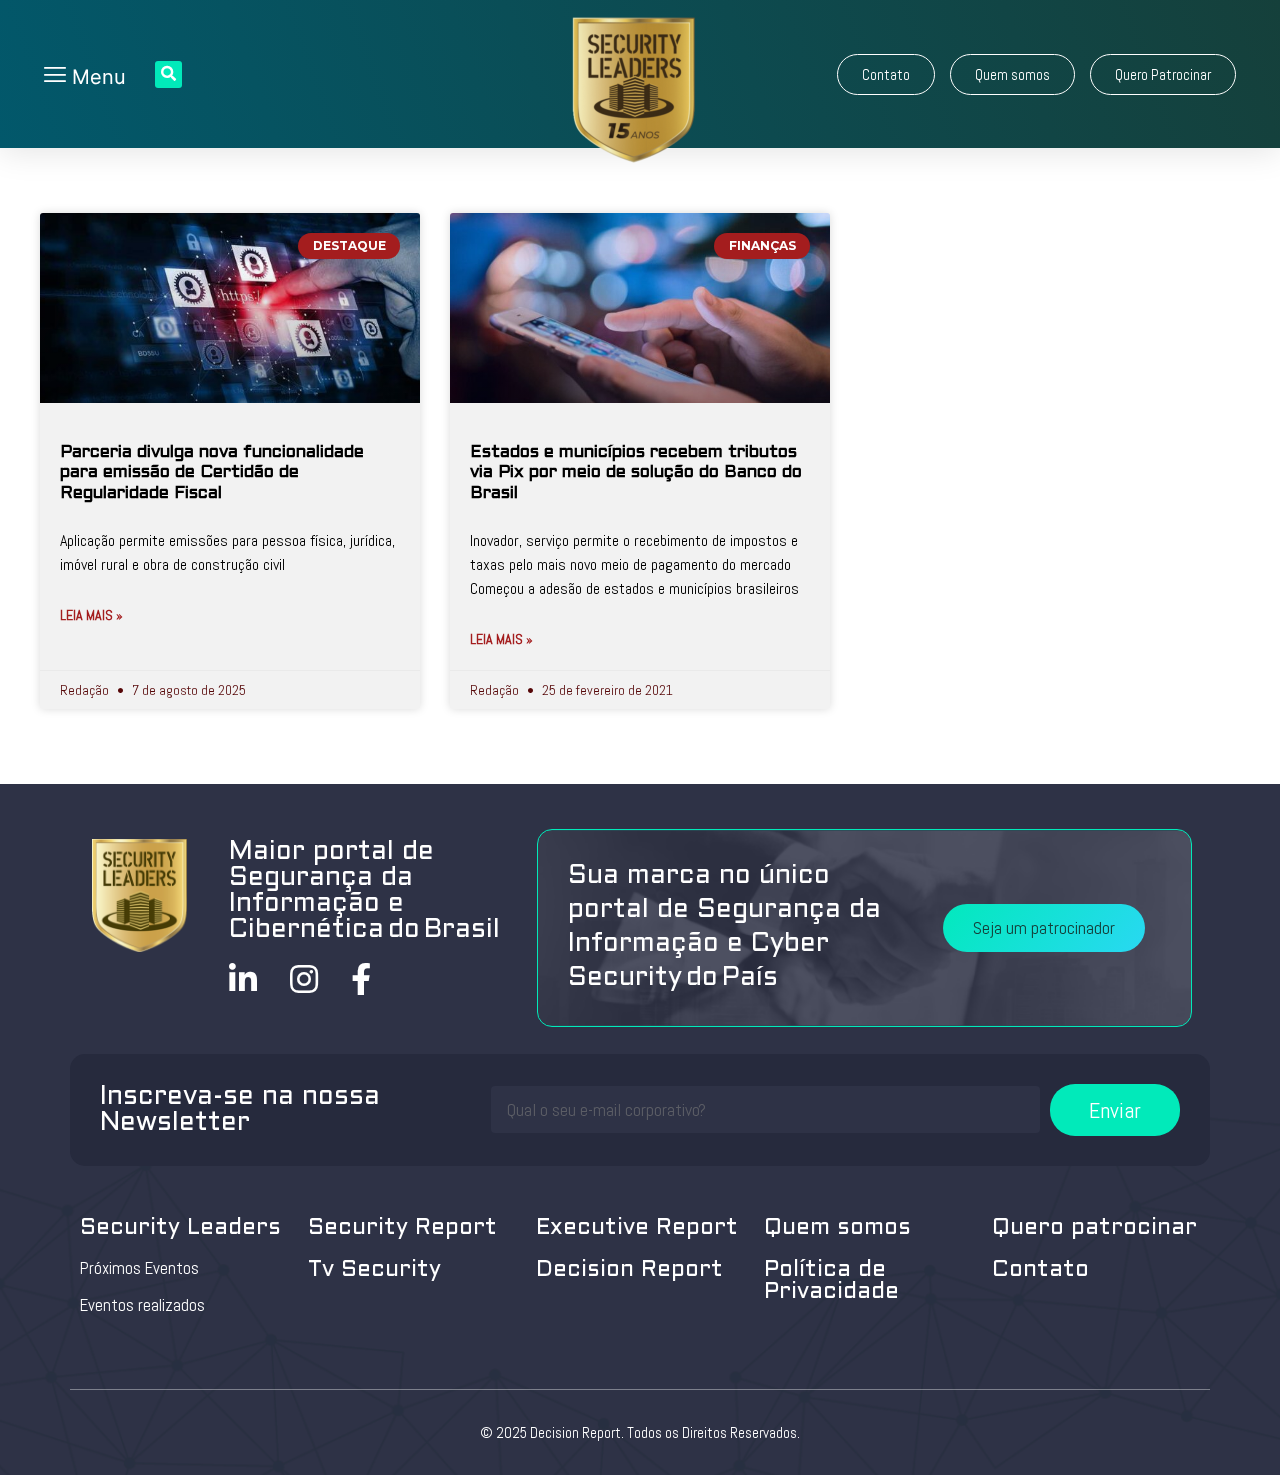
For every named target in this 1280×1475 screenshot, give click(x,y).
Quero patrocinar (1094, 1228)
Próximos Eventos (139, 1268)
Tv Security (374, 1270)
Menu (96, 77)
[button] (886, 74)
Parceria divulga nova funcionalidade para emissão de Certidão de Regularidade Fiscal (212, 473)
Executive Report (637, 1228)
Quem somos (837, 1228)
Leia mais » (91, 615)
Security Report (402, 1228)
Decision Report (629, 1270)
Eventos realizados (142, 1305)
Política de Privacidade (831, 1281)
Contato (1040, 1270)
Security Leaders (180, 1228)
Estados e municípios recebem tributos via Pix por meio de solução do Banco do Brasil (636, 473)
